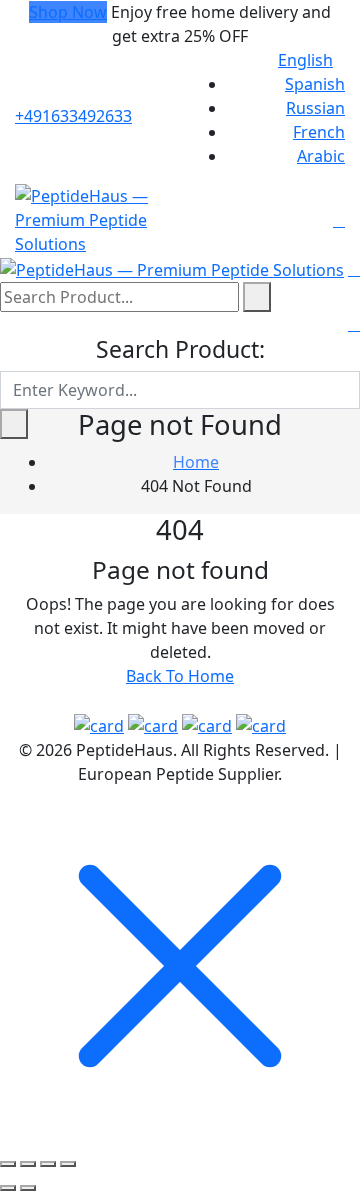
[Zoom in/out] (8, 1164)
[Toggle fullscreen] (28, 1164)
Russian (315, 108)
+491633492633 (73, 116)
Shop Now (68, 12)
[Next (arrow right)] (28, 1188)
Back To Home (180, 676)
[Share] (48, 1164)
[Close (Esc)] (68, 1164)
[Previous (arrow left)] (8, 1188)
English (305, 60)
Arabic (321, 156)
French (319, 132)
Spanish (315, 84)
